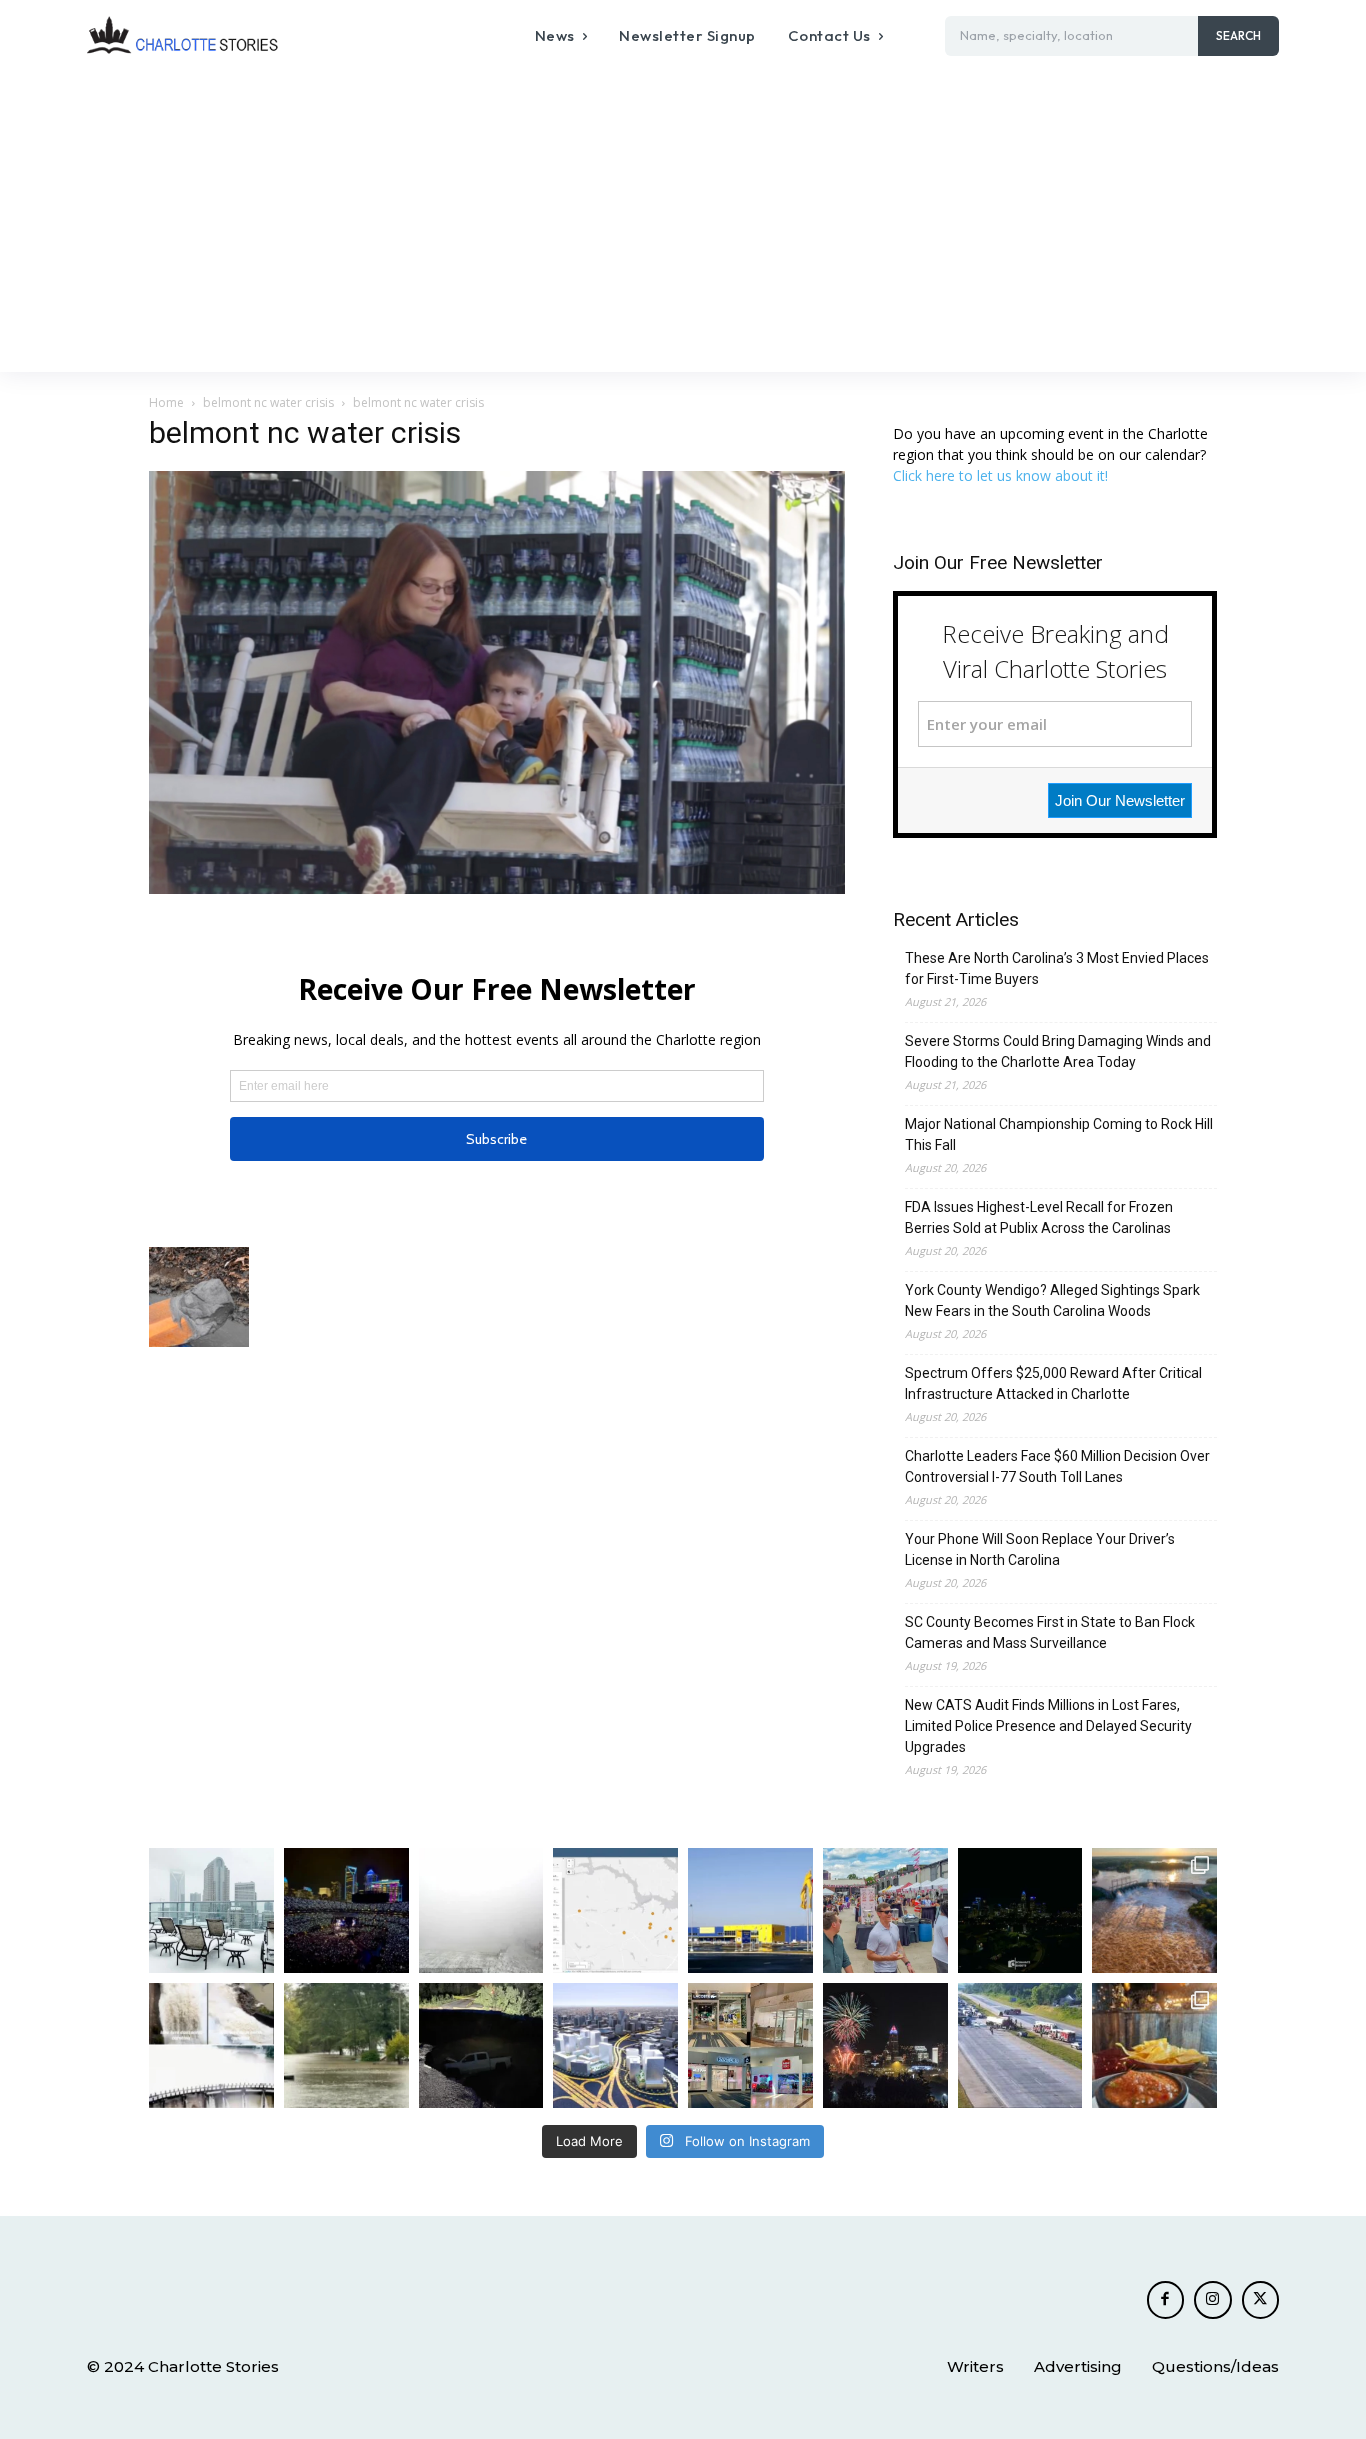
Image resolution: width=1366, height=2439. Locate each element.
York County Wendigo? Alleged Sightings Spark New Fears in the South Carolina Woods (1052, 1300)
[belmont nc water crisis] (497, 888)
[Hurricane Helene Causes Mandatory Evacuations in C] (346, 2045)
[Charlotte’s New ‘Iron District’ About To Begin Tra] (615, 2045)
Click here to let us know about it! (1000, 475)
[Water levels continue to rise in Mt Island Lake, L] (1154, 1910)
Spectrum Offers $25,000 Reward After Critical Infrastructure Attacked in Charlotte (1053, 1383)
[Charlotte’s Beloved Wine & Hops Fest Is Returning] (885, 1910)
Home (166, 402)
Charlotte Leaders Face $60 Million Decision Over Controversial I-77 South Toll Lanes (1057, 1466)
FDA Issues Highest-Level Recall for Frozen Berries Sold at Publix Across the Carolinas (1039, 1217)
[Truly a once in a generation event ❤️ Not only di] (346, 1910)
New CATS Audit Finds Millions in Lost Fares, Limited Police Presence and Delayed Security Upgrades (1048, 1726)
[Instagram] (1213, 2300)
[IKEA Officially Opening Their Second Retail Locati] (750, 1910)
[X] (1261, 2300)
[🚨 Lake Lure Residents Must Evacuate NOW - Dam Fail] (211, 2045)
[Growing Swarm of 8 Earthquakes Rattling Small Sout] (615, 1910)
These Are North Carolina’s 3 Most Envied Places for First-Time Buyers (1057, 968)
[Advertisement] (683, 222)
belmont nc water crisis (268, 402)
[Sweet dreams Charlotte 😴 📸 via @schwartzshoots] (1020, 1910)
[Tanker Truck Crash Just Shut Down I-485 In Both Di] (1020, 2045)
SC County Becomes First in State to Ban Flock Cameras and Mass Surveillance (1050, 1632)
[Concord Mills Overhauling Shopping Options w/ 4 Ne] (750, 2045)
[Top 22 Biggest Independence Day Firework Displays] (885, 2045)
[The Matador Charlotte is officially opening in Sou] (1154, 2045)
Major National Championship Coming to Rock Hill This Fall (1059, 1134)
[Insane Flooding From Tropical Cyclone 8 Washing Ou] (481, 2045)
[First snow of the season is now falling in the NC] (481, 1910)
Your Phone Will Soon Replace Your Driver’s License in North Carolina (1040, 1549)
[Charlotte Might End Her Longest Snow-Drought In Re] (211, 1910)
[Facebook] (1166, 2300)
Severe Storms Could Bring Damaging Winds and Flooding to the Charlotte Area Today (1058, 1051)
